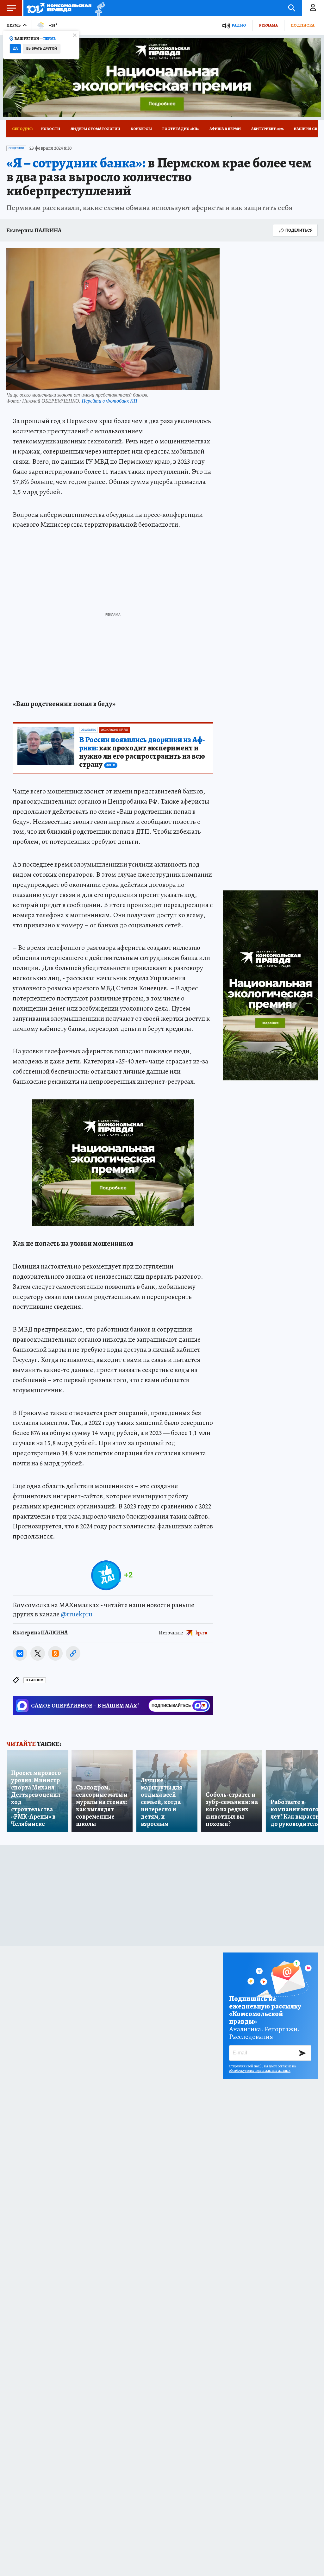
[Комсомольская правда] (59, 8)
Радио (239, 25)
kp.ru (202, 1633)
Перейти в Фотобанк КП (109, 401)
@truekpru (77, 1614)
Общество (16, 148)
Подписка (302, 25)
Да (15, 49)
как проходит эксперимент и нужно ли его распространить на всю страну (142, 752)
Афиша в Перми (225, 129)
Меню (11, 8)
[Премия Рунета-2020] (98, 8)
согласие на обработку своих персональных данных (262, 2068)
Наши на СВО (307, 129)
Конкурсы (141, 129)
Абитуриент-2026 (267, 129)
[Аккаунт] (313, 8)
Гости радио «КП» (181, 129)
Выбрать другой (42, 49)
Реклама (268, 25)
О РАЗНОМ (35, 1680)
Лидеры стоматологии (95, 129)
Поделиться (299, 230)
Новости (51, 129)
